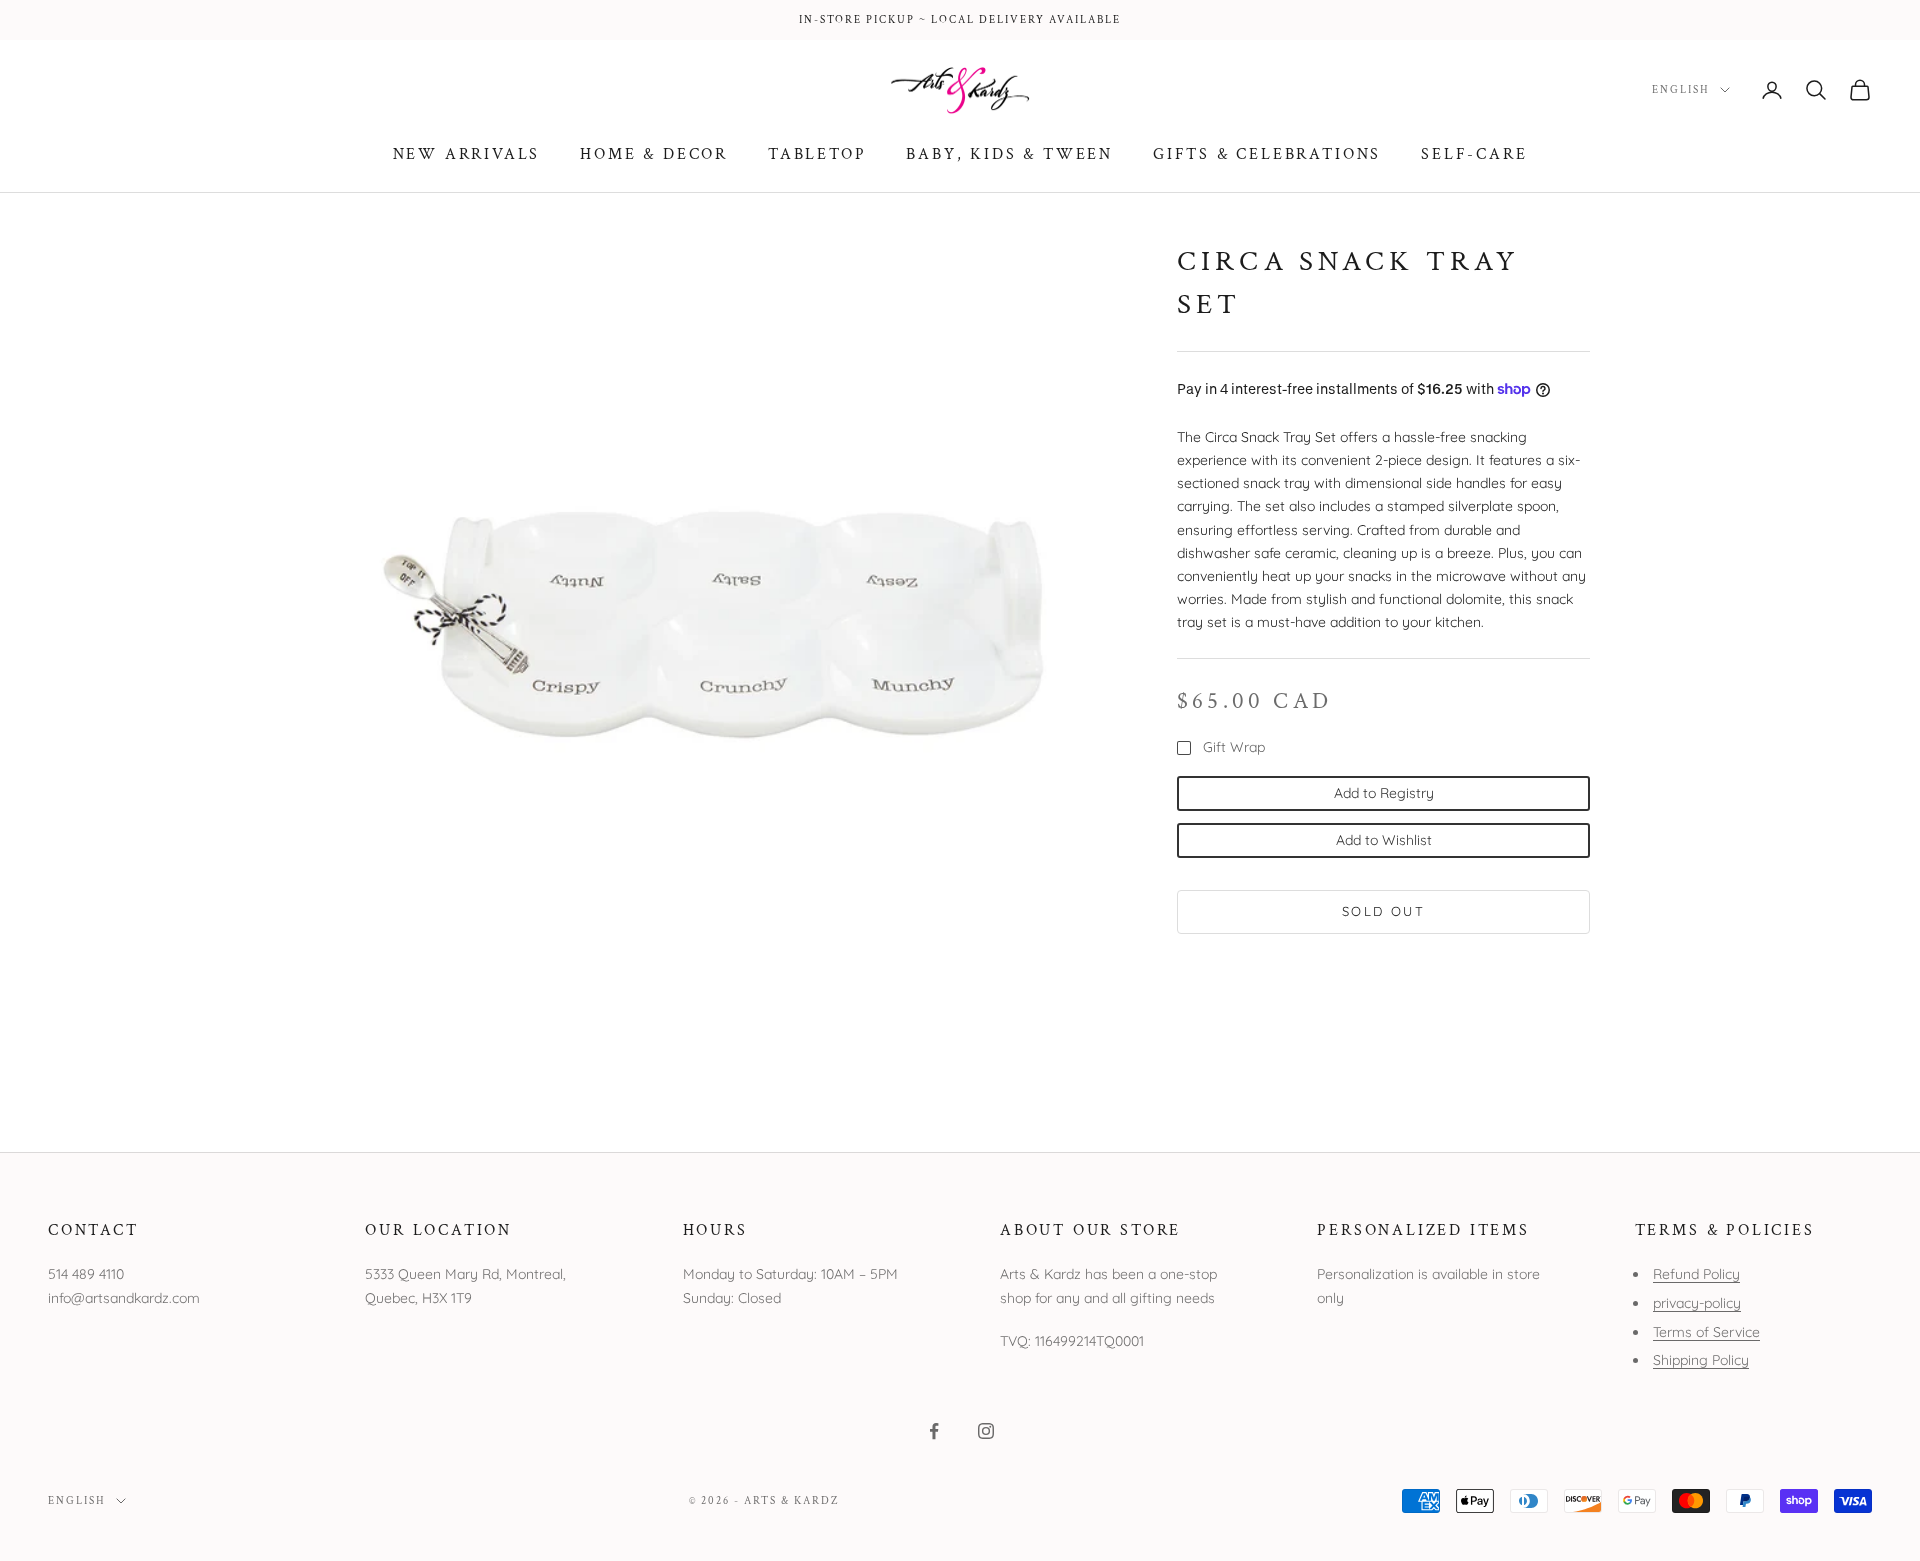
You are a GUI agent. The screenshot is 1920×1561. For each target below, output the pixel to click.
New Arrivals (467, 154)
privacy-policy (1697, 1303)
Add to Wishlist (1384, 840)
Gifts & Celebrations (1267, 154)
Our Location (438, 1230)
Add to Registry (1384, 792)
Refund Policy (1696, 1274)
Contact (93, 1230)
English (1681, 90)
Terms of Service (1706, 1332)
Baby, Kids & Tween (1009, 154)
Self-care (1474, 154)
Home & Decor (654, 154)
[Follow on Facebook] (934, 1431)
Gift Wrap (1234, 747)
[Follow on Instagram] (986, 1431)
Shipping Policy (1701, 1360)
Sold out (1383, 911)
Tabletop (817, 154)
